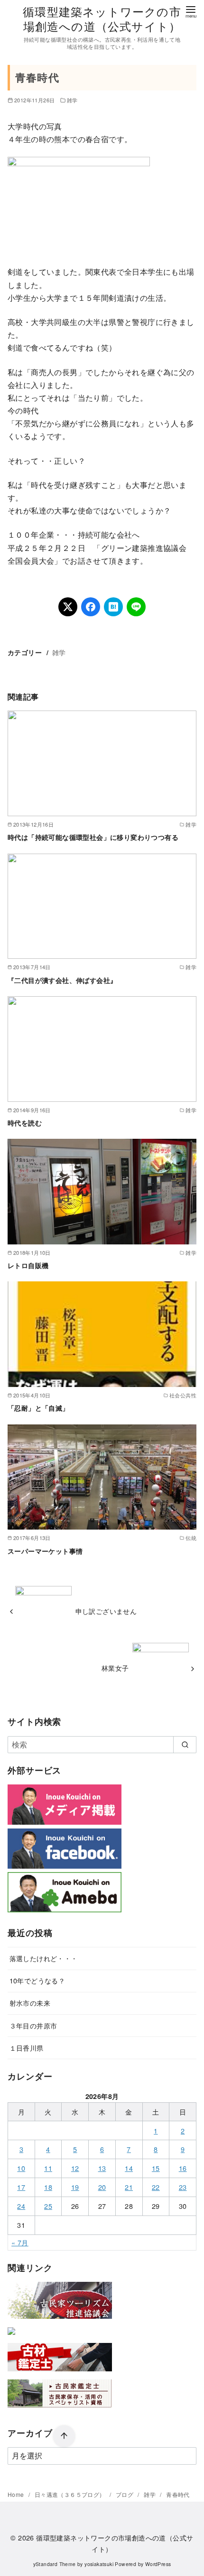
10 (21, 2168)
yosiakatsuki (99, 2564)
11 (48, 2168)
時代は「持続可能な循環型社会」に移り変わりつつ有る (93, 837)
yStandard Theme (55, 2564)
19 (75, 2187)
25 (48, 2206)
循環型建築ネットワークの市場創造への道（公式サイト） (102, 18)
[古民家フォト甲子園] (11, 2337)
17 (21, 2187)
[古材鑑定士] (60, 2373)
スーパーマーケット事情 (45, 1551)
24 (21, 2206)
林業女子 (115, 1668)
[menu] (191, 11)
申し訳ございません (106, 1611)
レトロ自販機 (28, 1265)
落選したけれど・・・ (44, 1958)
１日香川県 (27, 2048)
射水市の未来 (30, 2003)
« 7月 (20, 2242)
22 (156, 2187)
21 (129, 2187)
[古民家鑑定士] (60, 2409)
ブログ (125, 2494)
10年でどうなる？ (37, 1980)
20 (102, 2187)
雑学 (72, 100)
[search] (185, 1745)
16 (183, 2168)
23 (183, 2187)
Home (17, 2494)
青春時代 (178, 2494)
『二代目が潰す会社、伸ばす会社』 (62, 980)
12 (75, 2168)
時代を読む (25, 1123)
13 (102, 2168)
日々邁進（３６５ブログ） (71, 2494)
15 (156, 2168)
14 (129, 2168)
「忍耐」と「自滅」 (38, 1408)
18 (48, 2187)
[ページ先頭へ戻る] (64, 2436)
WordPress (158, 2564)
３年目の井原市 (33, 2025)
